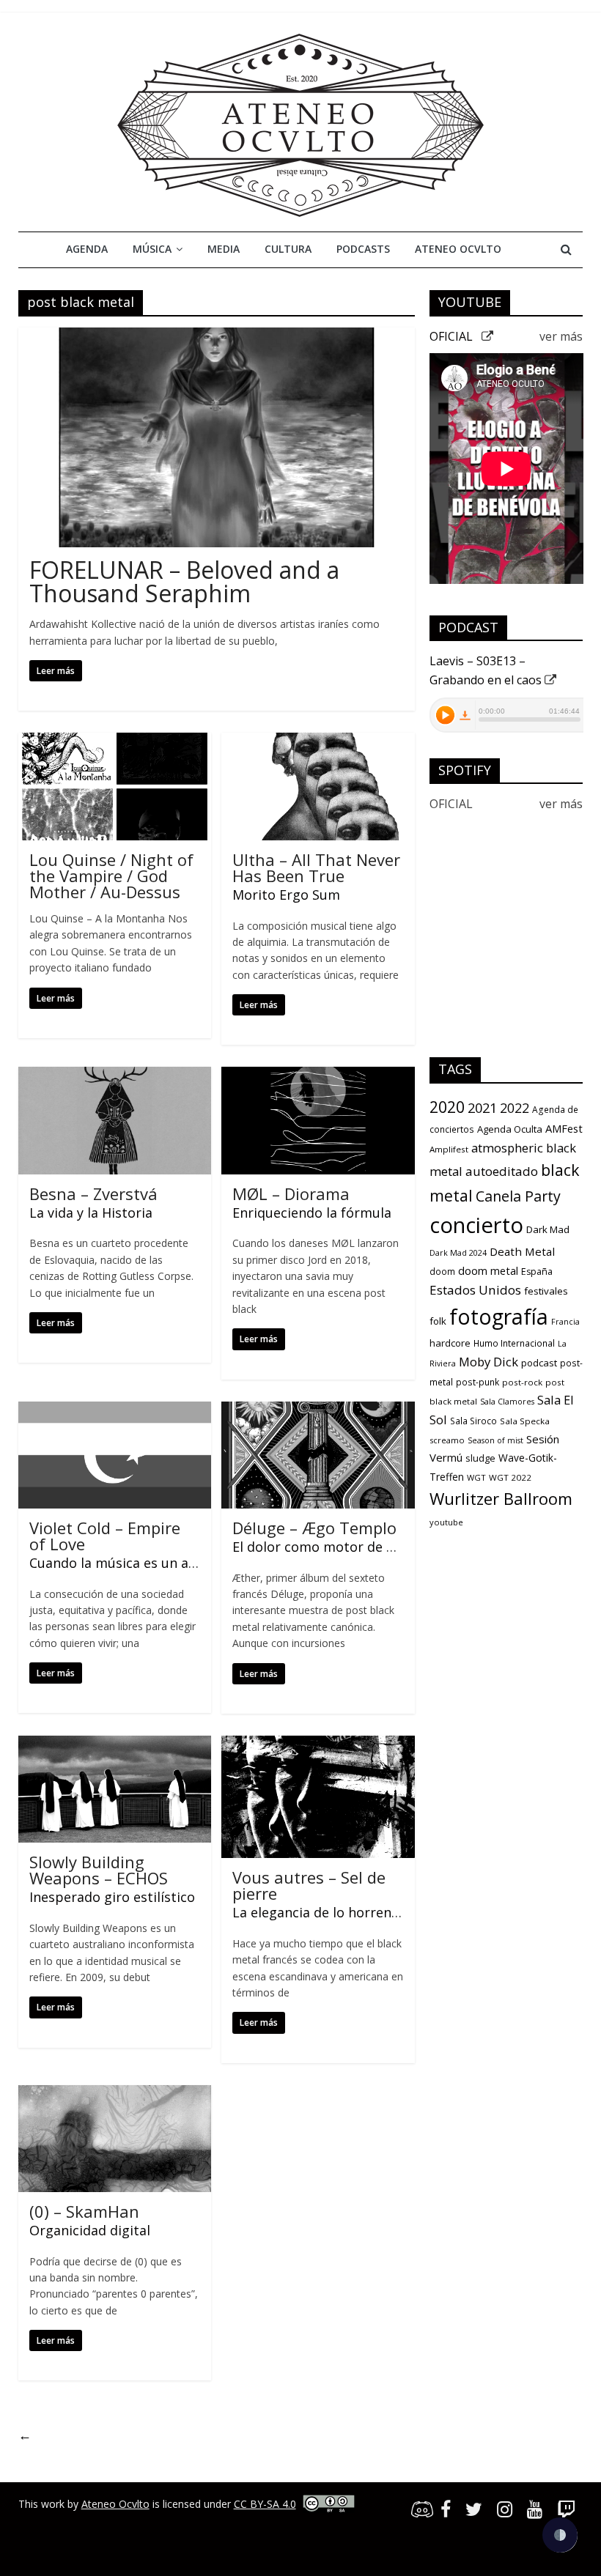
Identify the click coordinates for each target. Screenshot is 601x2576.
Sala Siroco (473, 1421)
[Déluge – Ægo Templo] (318, 1410)
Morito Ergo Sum (286, 895)
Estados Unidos (475, 1290)
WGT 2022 (510, 1477)
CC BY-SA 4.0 (265, 2504)
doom (442, 1272)
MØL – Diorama (291, 1193)
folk (438, 1321)
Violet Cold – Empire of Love (105, 1536)
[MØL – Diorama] (318, 1076)
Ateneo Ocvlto (458, 249)
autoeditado (502, 1171)
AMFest (564, 1128)
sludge (480, 1458)
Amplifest (449, 1149)
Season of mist (495, 1440)
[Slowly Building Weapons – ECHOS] (115, 1744)
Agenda (87, 249)
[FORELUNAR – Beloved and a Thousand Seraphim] (217, 336)
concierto (476, 1225)
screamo (447, 1440)
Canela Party (518, 1196)
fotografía (499, 1317)
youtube (446, 1522)
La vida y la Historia (91, 1213)
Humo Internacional (514, 1343)
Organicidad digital (90, 2230)
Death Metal (522, 1251)
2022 (515, 1108)
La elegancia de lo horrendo (320, 1912)
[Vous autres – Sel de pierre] (318, 1744)
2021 (482, 1108)
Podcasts (363, 249)
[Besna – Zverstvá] (115, 1076)
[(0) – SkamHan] (115, 2094)
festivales (546, 1291)
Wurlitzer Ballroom (501, 1498)
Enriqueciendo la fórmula (312, 1213)
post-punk (478, 1382)
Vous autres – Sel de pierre (309, 1885)
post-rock (522, 1382)
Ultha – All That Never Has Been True (316, 867)
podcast (539, 1363)
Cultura (288, 249)
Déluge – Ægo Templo (314, 1528)
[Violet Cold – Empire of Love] (115, 1410)
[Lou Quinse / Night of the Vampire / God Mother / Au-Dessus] (115, 741)
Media (224, 249)
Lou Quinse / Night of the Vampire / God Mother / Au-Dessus (111, 876)
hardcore (450, 1343)
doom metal (488, 1270)
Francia (565, 1322)
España (537, 1272)
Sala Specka (525, 1421)
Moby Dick (488, 1362)
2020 (447, 1107)
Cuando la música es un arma (122, 1563)
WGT (476, 1477)
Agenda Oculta (510, 1129)
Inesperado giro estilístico (112, 1897)
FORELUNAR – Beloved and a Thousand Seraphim (184, 581)
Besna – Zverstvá (93, 1193)
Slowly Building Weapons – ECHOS (99, 1870)
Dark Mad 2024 (458, 1253)
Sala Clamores (507, 1402)
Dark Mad (548, 1229)
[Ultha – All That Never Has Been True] (318, 741)
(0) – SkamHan (84, 2211)
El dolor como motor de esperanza (342, 1547)
